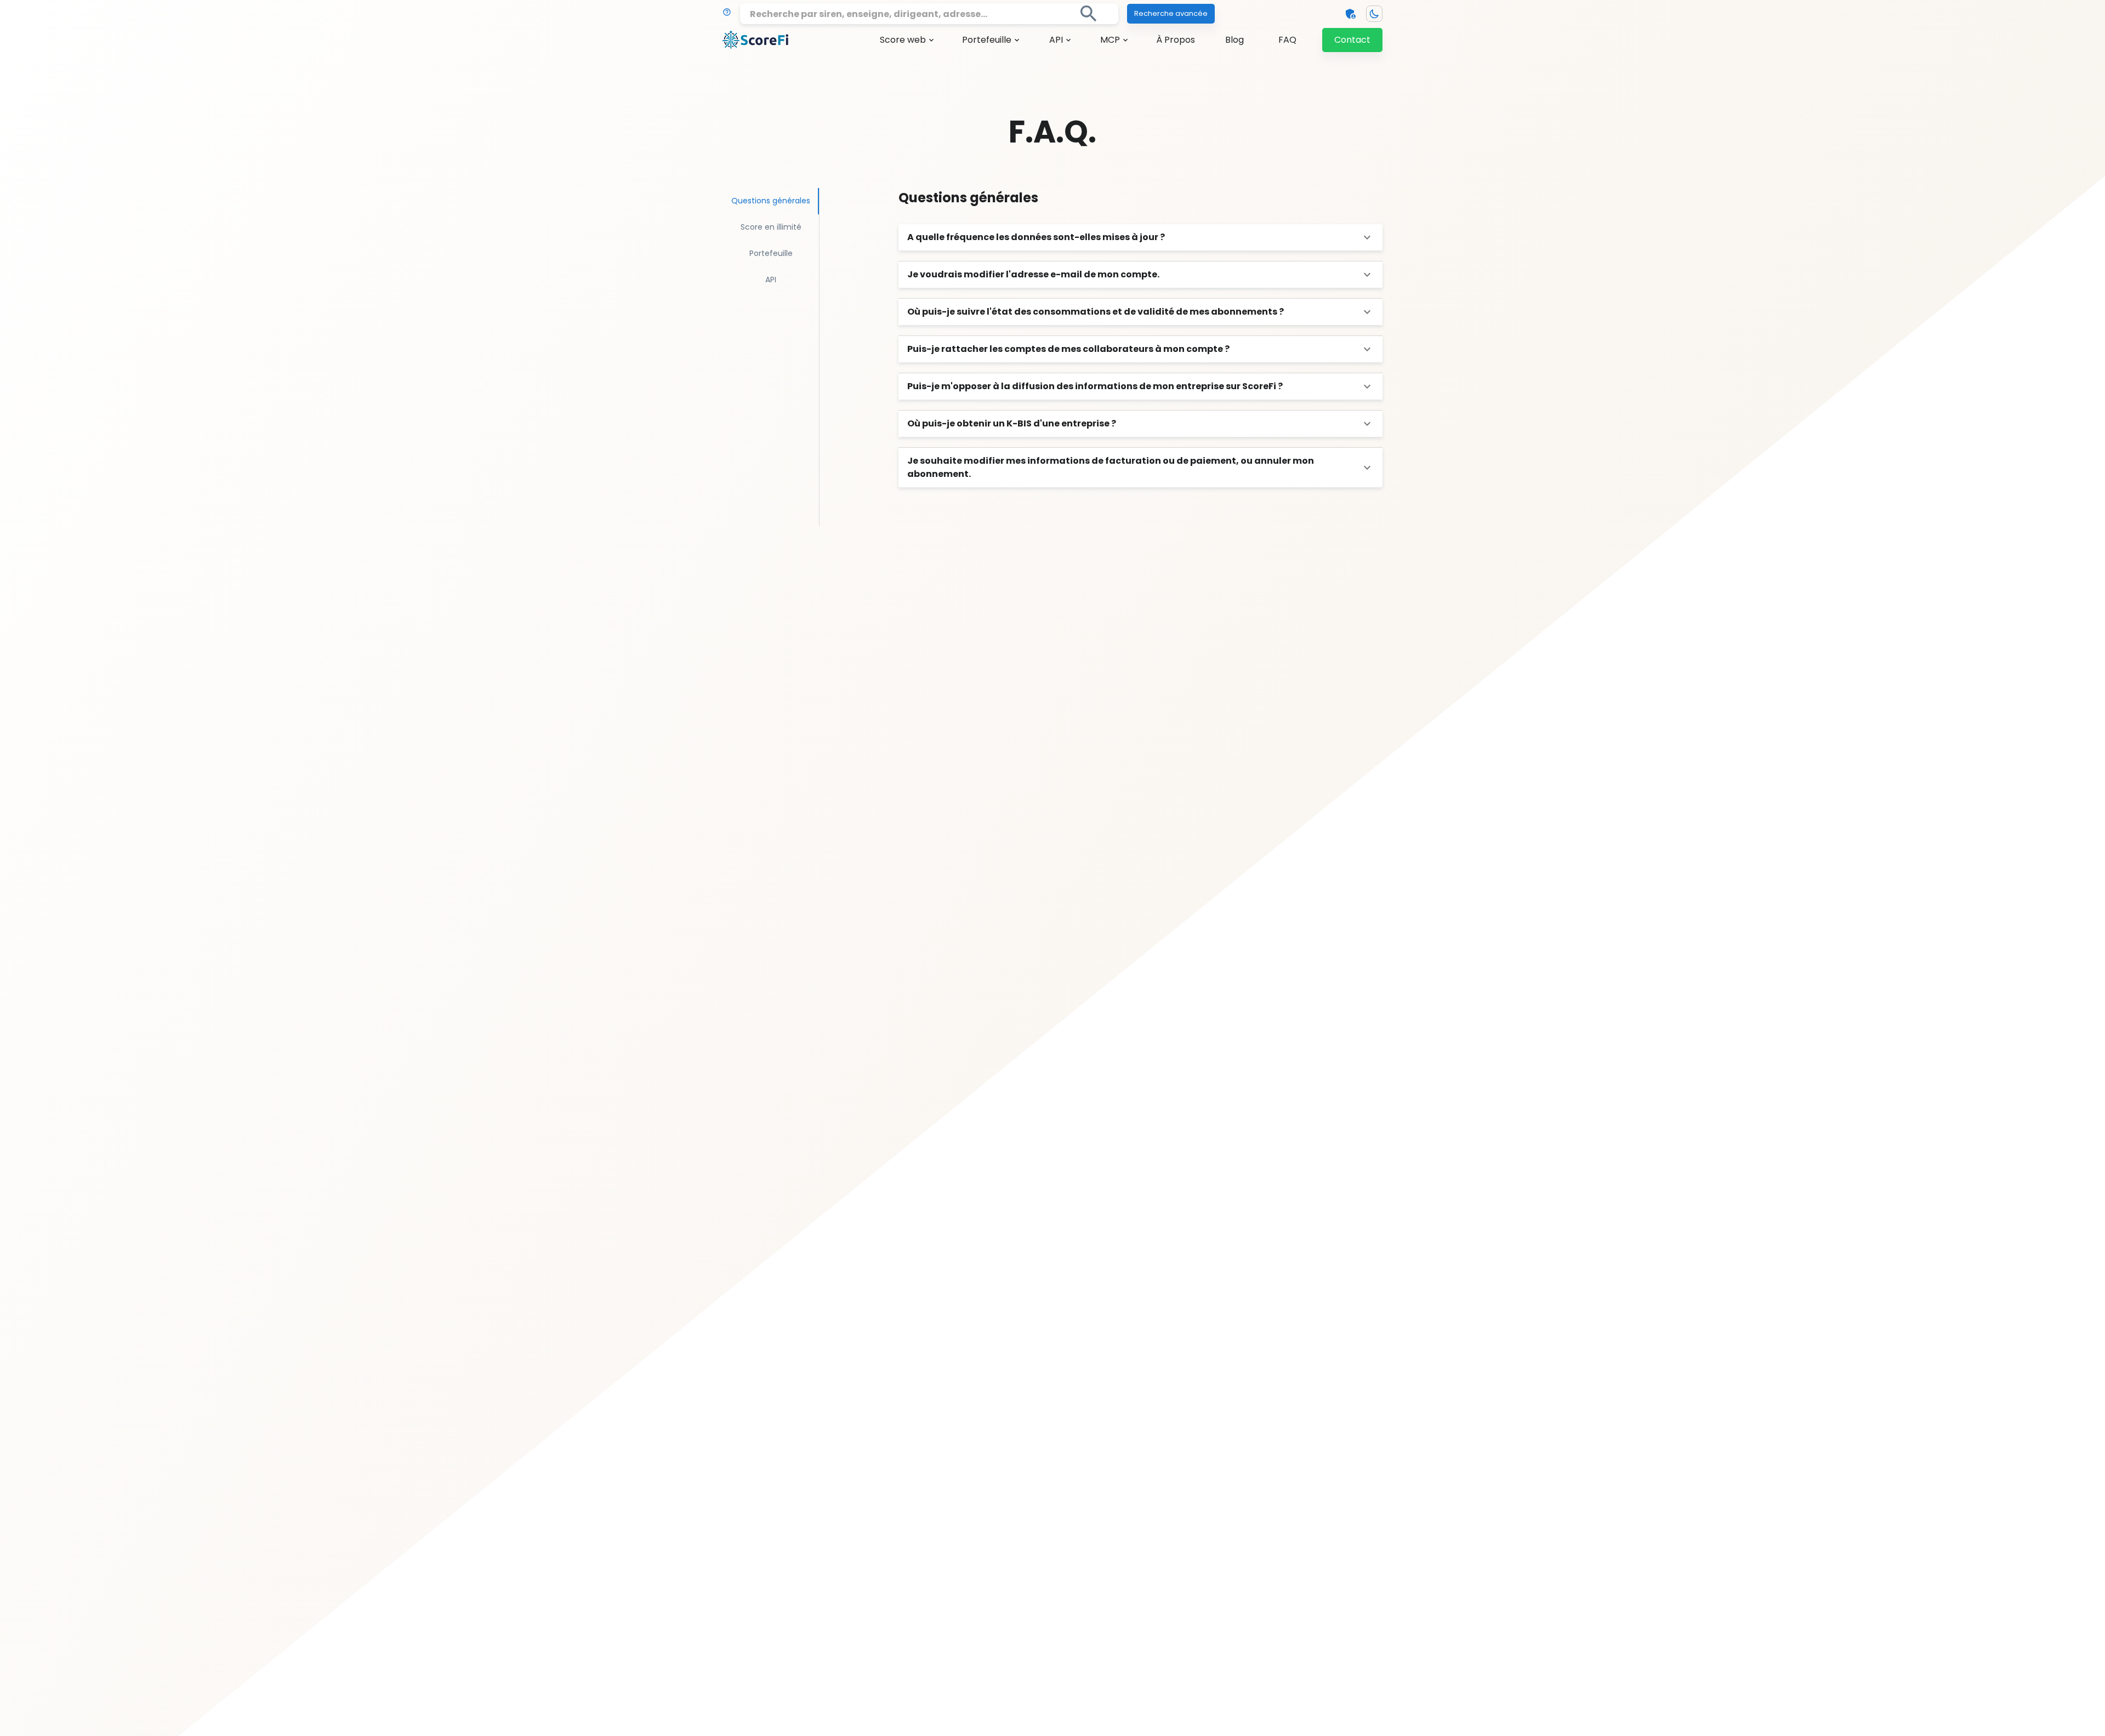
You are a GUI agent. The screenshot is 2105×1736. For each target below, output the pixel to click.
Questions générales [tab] (771, 201)
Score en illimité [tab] (771, 227)
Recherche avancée (1171, 13)
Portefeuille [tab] (771, 253)
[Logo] (755, 40)
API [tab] (771, 280)
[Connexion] (1351, 14)
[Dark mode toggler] (1374, 14)
